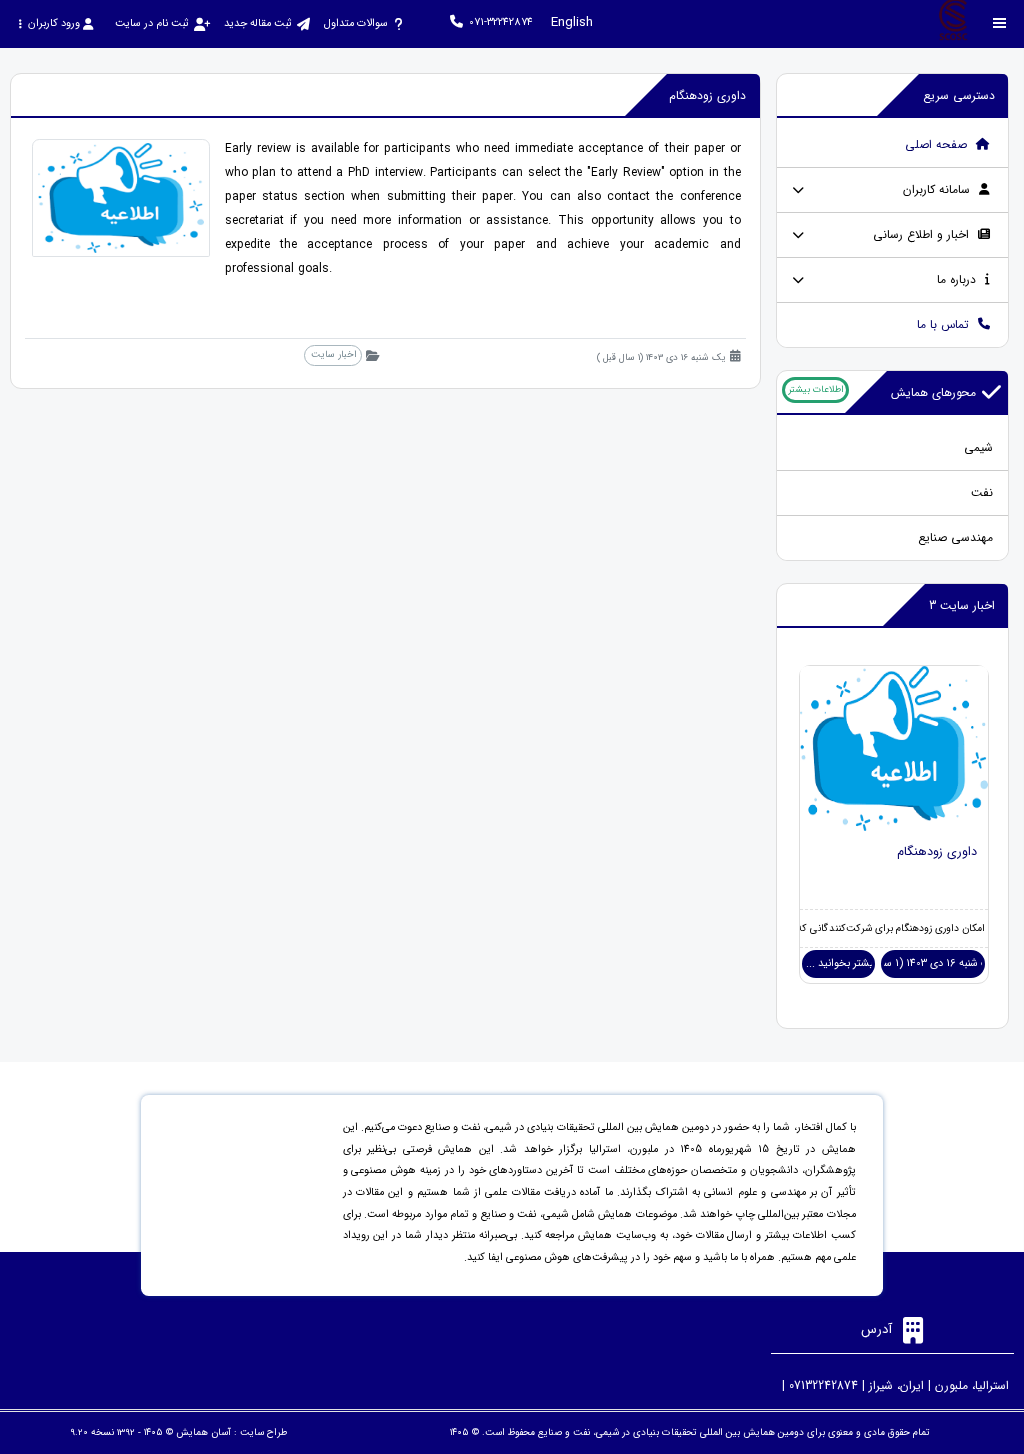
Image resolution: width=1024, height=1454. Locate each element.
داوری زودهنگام (937, 852)
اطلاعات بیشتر (815, 389)
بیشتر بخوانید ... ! (838, 963)
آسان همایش (203, 1432)
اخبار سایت (333, 354)
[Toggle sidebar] (1000, 23)
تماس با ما (945, 324)
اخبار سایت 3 (962, 605)
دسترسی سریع (959, 95)
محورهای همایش (933, 392)
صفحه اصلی (938, 144)
